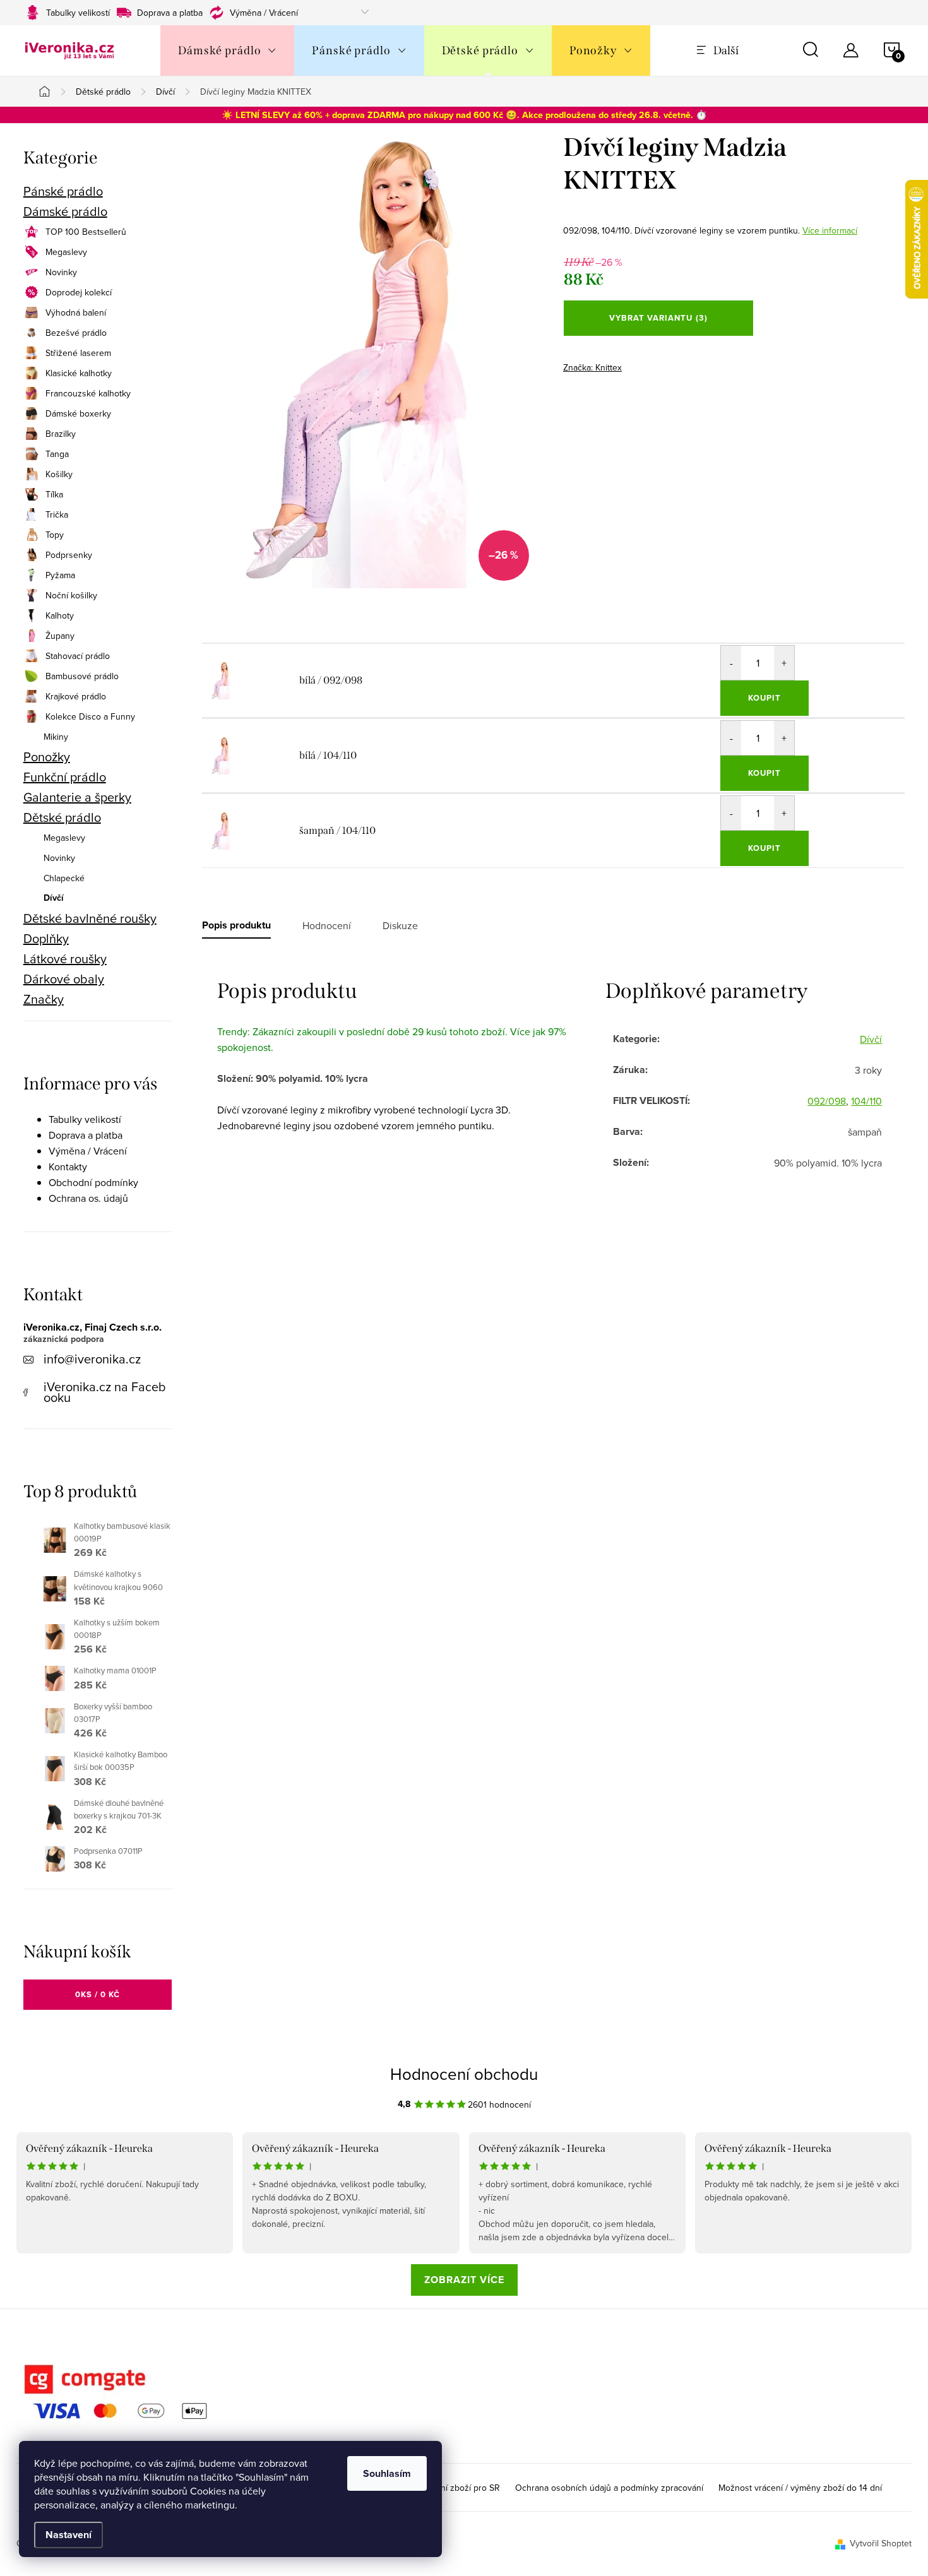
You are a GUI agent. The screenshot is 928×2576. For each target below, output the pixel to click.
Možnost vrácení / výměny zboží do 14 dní (800, 2488)
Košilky (59, 474)
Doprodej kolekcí (79, 292)
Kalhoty (60, 615)
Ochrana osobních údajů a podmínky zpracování (609, 2488)
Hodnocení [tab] (327, 925)
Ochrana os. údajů (88, 1198)
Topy (55, 535)
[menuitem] (227, 50)
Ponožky (47, 757)
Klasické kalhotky (79, 373)
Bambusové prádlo (82, 676)
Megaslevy (66, 252)
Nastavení (68, 2535)
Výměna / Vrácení (264, 13)
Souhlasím (387, 2473)
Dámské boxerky (78, 413)
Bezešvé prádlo (76, 333)
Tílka (54, 494)
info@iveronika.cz (92, 1359)
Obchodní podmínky (93, 1182)
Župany (60, 636)
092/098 (827, 1101)
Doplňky (46, 939)
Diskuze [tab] (400, 925)
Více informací (830, 230)
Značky (44, 999)
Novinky (61, 272)
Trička (57, 514)
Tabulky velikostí (78, 13)
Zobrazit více (464, 2280)
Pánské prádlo (63, 191)
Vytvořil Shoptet (881, 2543)
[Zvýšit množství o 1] (784, 663)
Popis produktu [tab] (236, 925)
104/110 (866, 1101)
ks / (98, 1994)
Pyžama (60, 575)
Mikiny (56, 737)
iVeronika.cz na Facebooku (105, 1392)
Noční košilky (71, 595)
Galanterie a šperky (77, 797)
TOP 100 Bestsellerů (86, 232)
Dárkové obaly (64, 979)
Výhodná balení (76, 312)
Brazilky (61, 434)
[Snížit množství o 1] (731, 663)
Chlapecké (64, 878)
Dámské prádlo (65, 211)
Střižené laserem (78, 353)
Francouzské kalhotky (88, 393)
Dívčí (54, 898)
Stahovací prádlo (78, 656)
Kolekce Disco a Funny (90, 716)
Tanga (57, 454)
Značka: (592, 367)
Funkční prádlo (65, 777)
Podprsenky (69, 555)
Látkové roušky (65, 959)
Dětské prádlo (62, 817)
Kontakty (68, 1166)
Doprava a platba (170, 13)
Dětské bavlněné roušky (90, 918)
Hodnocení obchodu (464, 2074)
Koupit (764, 698)
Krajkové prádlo (76, 696)
